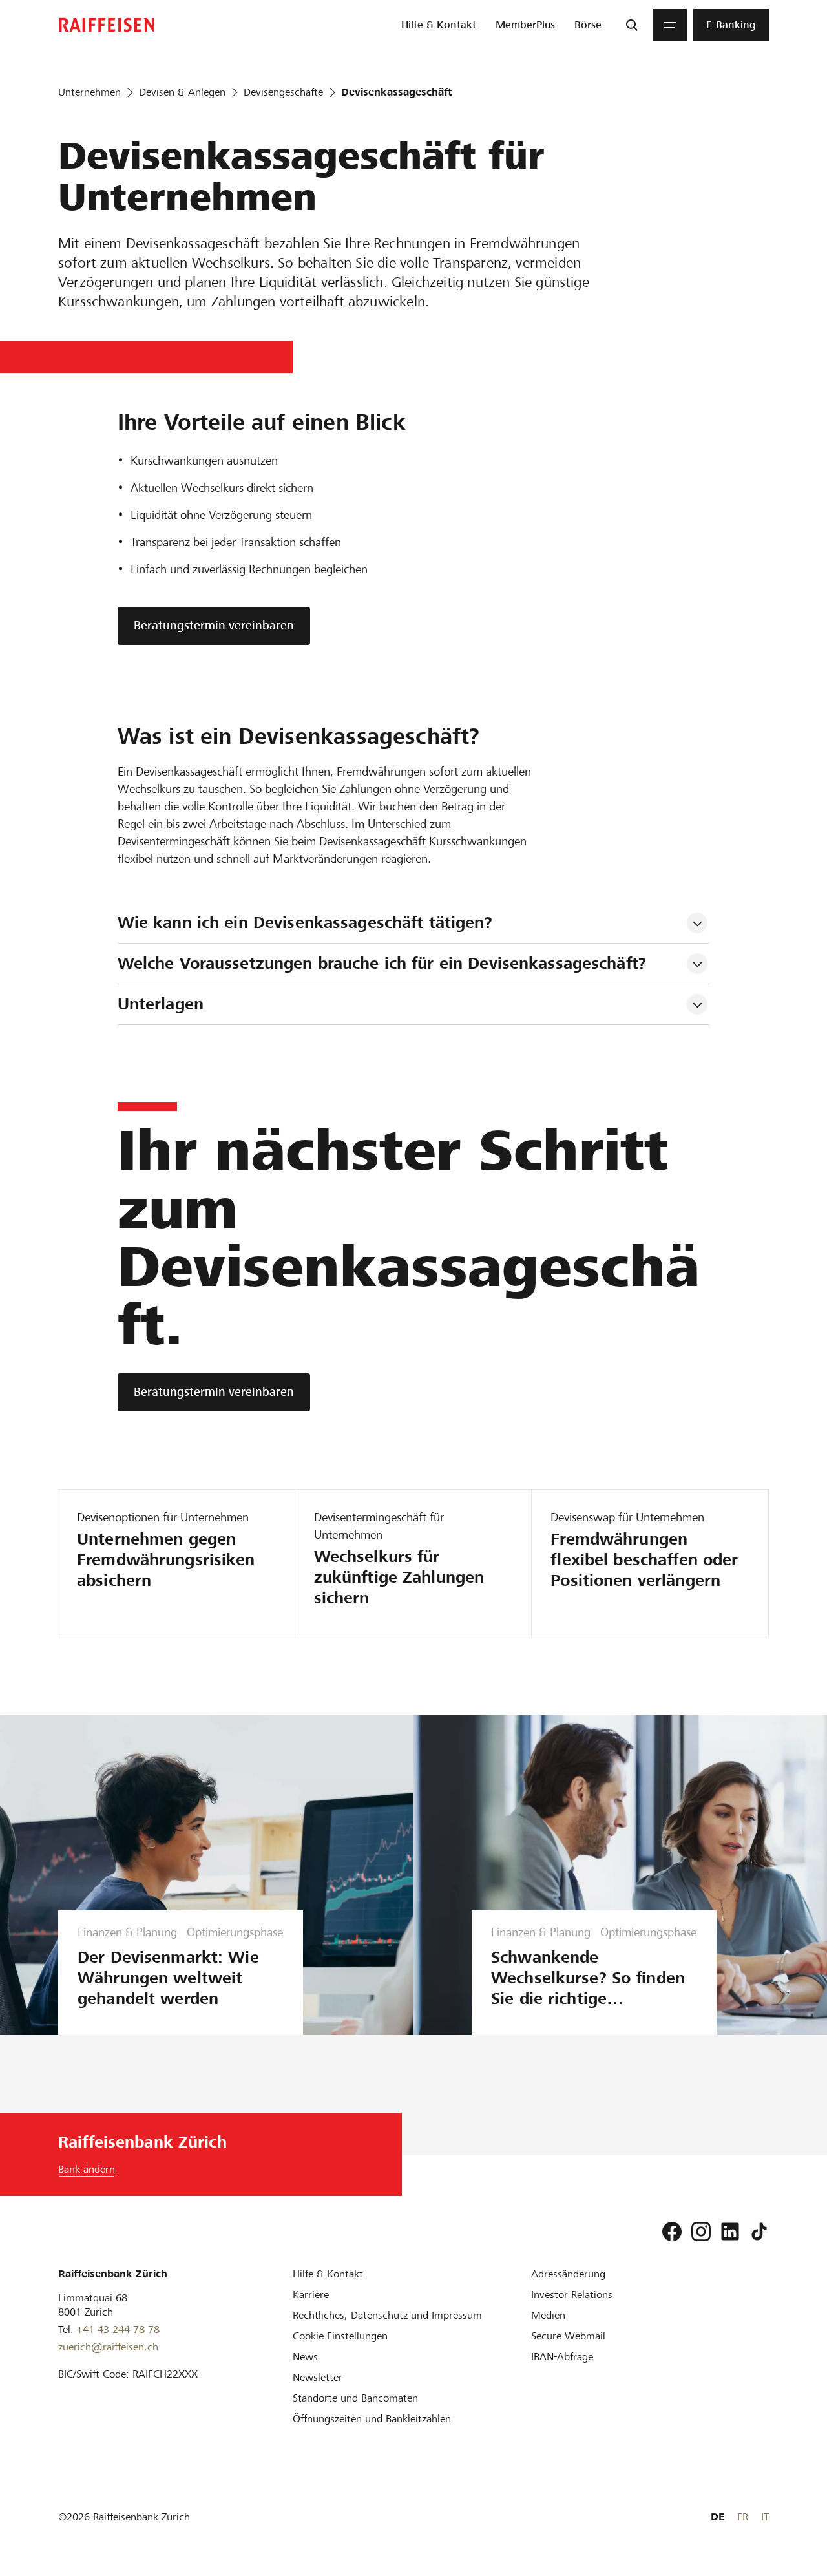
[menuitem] (439, 25)
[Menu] (670, 25)
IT (765, 2517)
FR (743, 2517)
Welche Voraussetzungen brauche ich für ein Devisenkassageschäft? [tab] (382, 963)
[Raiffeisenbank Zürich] (107, 25)
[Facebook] (672, 2232)
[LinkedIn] (730, 2232)
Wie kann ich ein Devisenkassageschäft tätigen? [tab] (305, 923)
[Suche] (632, 25)
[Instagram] (701, 2232)
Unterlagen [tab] (161, 1004)
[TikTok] (759, 2232)
